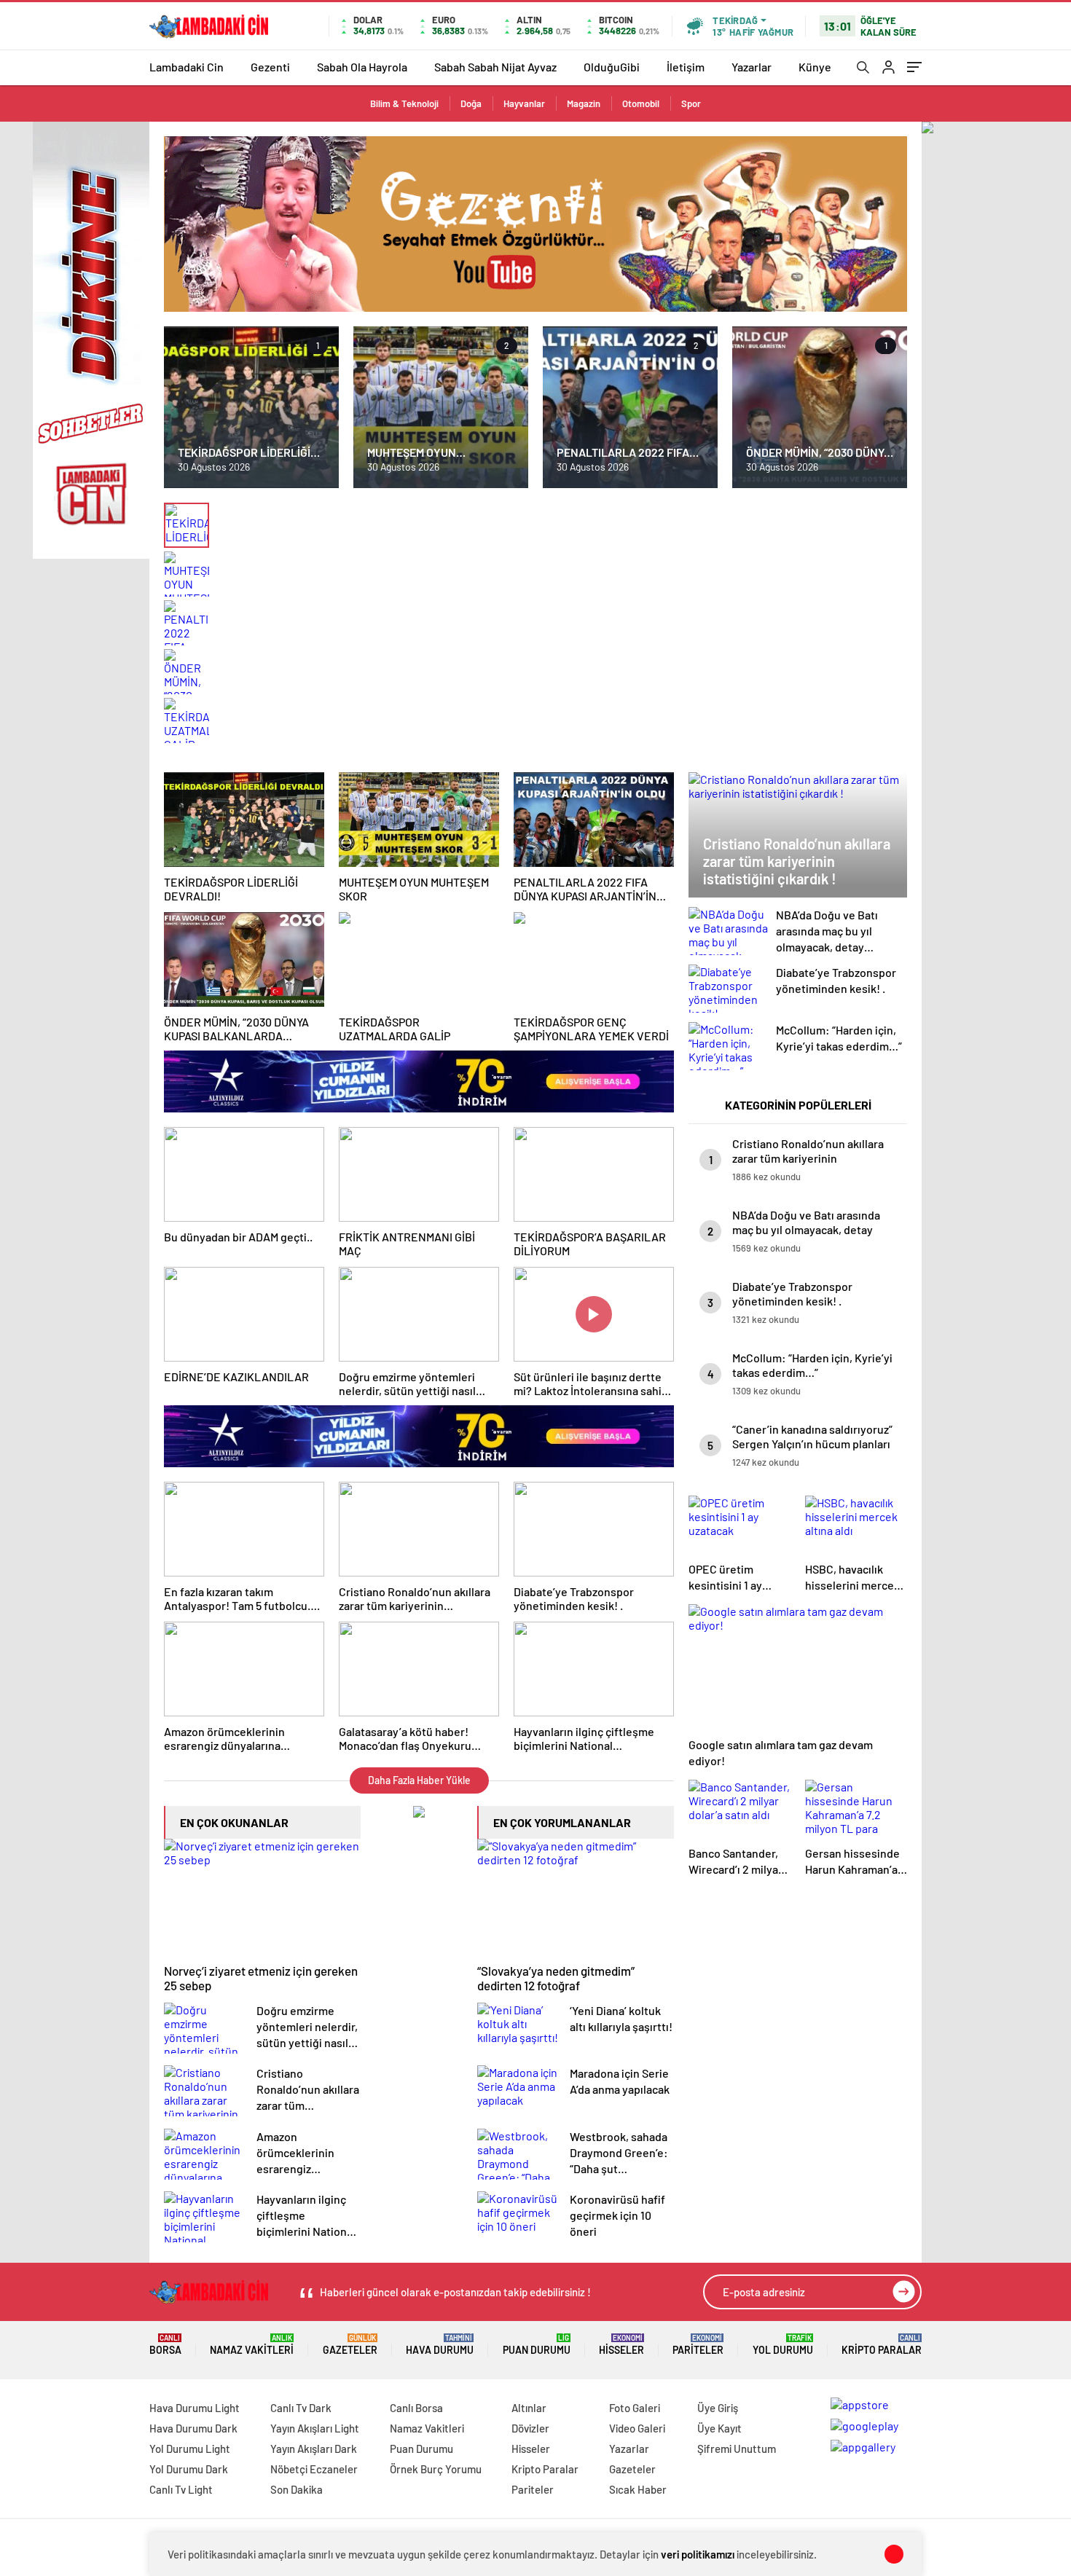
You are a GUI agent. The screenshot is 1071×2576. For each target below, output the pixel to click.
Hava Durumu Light (195, 2408)
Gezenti (270, 67)
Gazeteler (350, 2345)
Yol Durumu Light (190, 2449)
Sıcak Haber (638, 2489)
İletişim (686, 67)
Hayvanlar (524, 103)
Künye (815, 67)
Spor (691, 103)
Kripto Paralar (882, 2345)
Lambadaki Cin (187, 67)
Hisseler (621, 2345)
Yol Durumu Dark (189, 2469)
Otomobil (641, 103)
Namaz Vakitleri (252, 2345)
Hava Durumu (440, 2345)
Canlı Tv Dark (301, 2408)
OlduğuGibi (612, 67)
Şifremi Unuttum (737, 2449)
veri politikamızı (698, 2554)
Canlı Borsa (416, 2408)
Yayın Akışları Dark (314, 2449)
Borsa (165, 2345)
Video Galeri (637, 2428)
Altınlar (529, 2408)
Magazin (584, 103)
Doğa (471, 103)
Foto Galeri (635, 2408)
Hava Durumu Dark (193, 2428)
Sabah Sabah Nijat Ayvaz (495, 67)
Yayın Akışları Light (315, 2428)
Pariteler (698, 2345)
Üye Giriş (718, 2408)
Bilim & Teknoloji (404, 103)
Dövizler (530, 2428)
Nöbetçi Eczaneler (314, 2469)
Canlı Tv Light (181, 2489)
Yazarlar (752, 67)
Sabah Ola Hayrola (362, 67)
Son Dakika (297, 2489)
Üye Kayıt (719, 2428)
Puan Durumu (537, 2345)
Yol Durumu (783, 2345)
